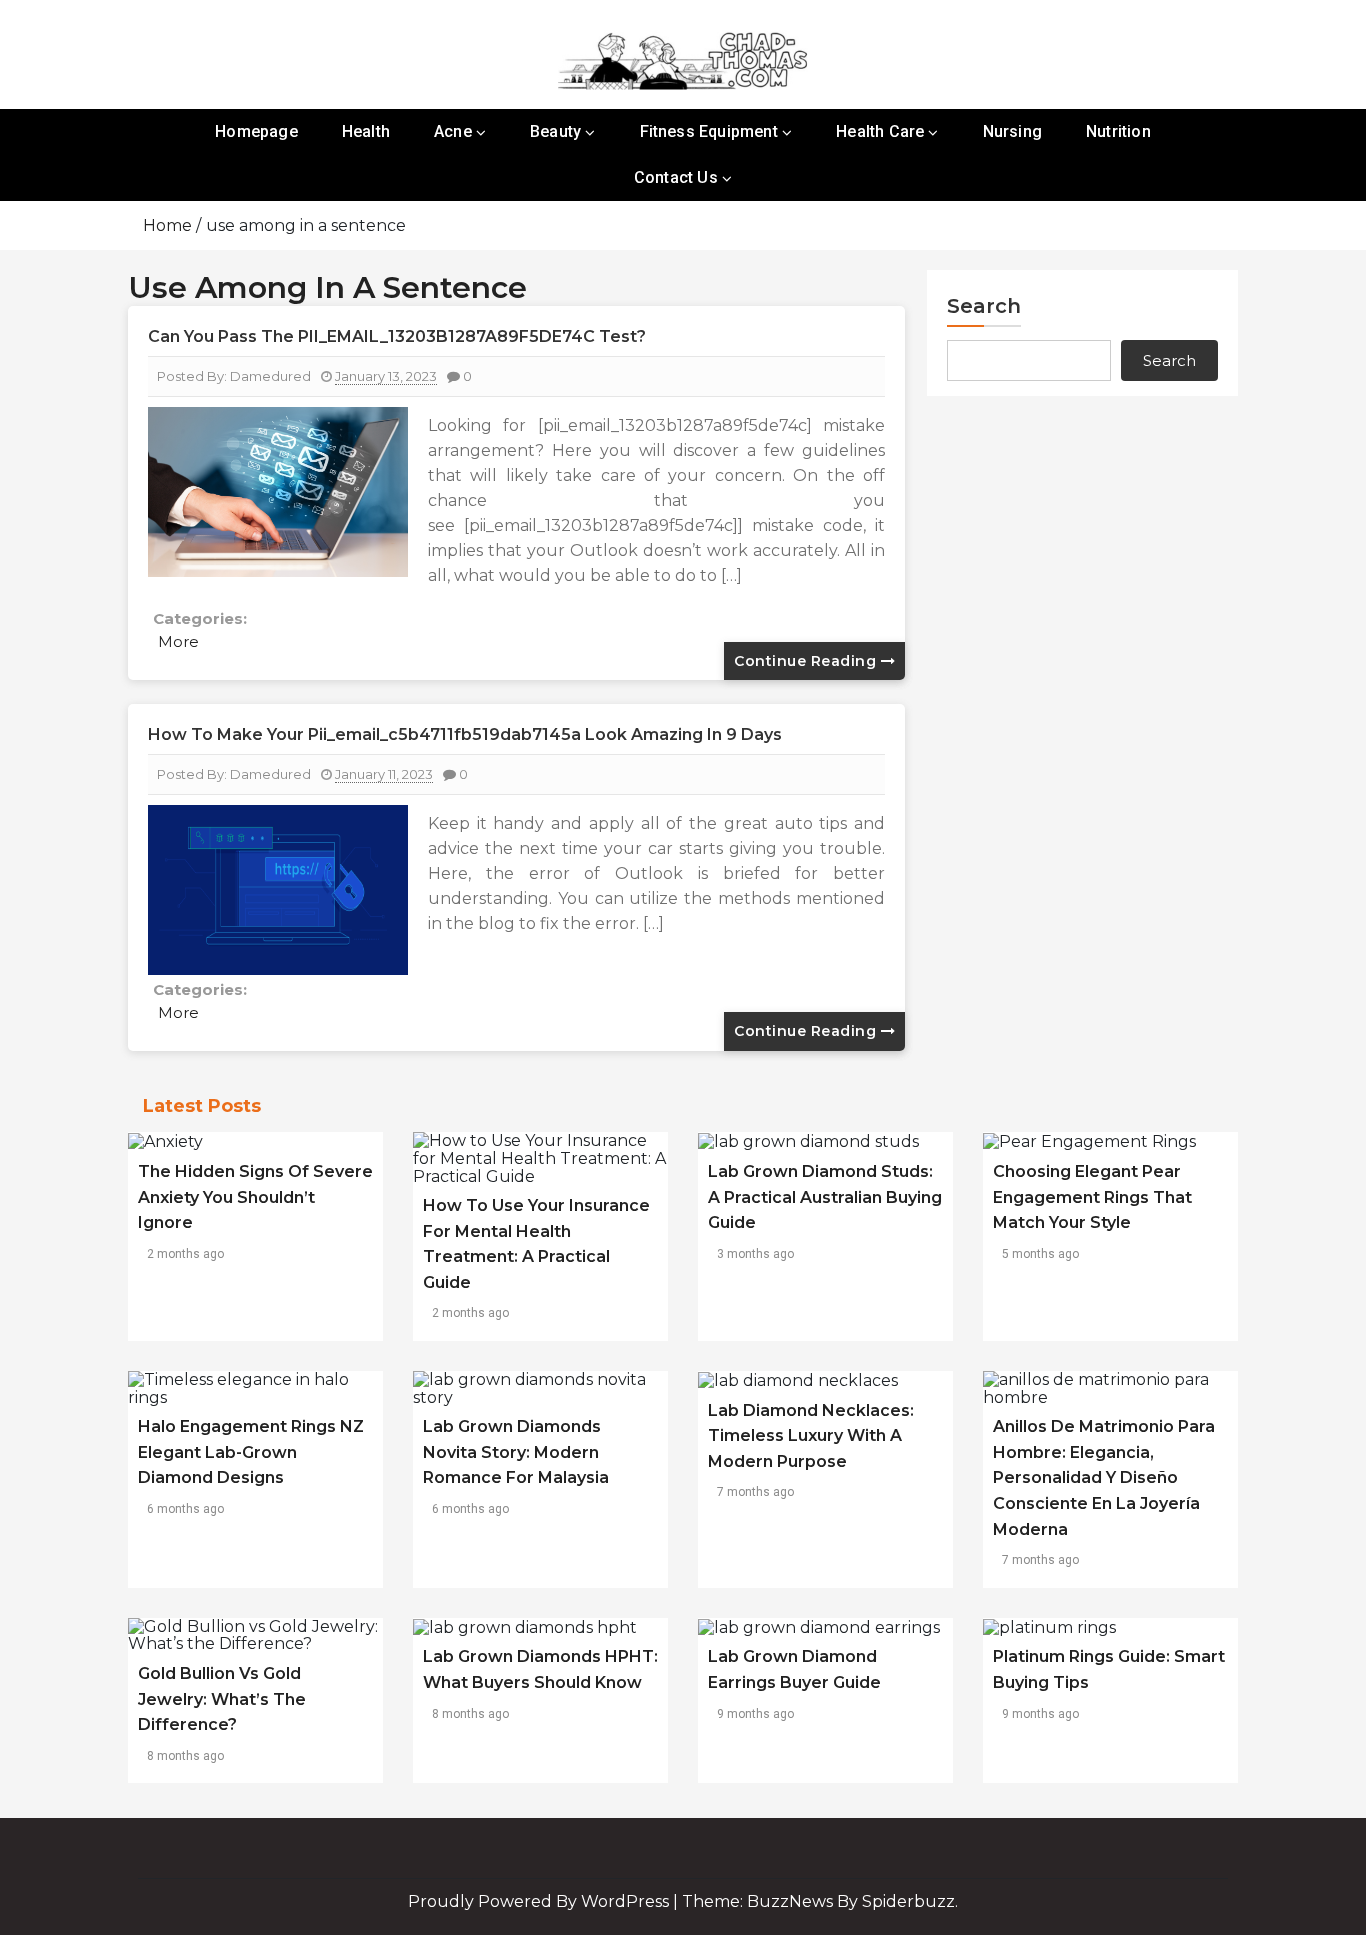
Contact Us (676, 177)
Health (366, 131)
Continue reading (807, 661)
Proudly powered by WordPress (540, 1901)
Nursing (1012, 131)
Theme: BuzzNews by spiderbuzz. (820, 1901)
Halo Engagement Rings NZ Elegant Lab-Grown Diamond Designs (251, 1452)
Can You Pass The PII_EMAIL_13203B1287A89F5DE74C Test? (397, 336)
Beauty (555, 131)
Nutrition (1118, 131)
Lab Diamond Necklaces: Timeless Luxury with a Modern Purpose (811, 1436)
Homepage (256, 131)
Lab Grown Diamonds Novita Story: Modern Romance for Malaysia (516, 1452)
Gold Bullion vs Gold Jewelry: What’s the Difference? (222, 1699)
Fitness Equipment (709, 131)
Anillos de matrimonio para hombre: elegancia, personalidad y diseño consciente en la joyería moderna (1104, 1477)
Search (984, 306)
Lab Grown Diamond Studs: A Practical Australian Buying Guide (825, 1197)
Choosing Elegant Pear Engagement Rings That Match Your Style (1092, 1197)
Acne (453, 131)
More (178, 641)
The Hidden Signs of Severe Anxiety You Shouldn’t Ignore (255, 1197)
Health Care (880, 131)
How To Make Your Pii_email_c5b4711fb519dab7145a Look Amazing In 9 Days (465, 734)
